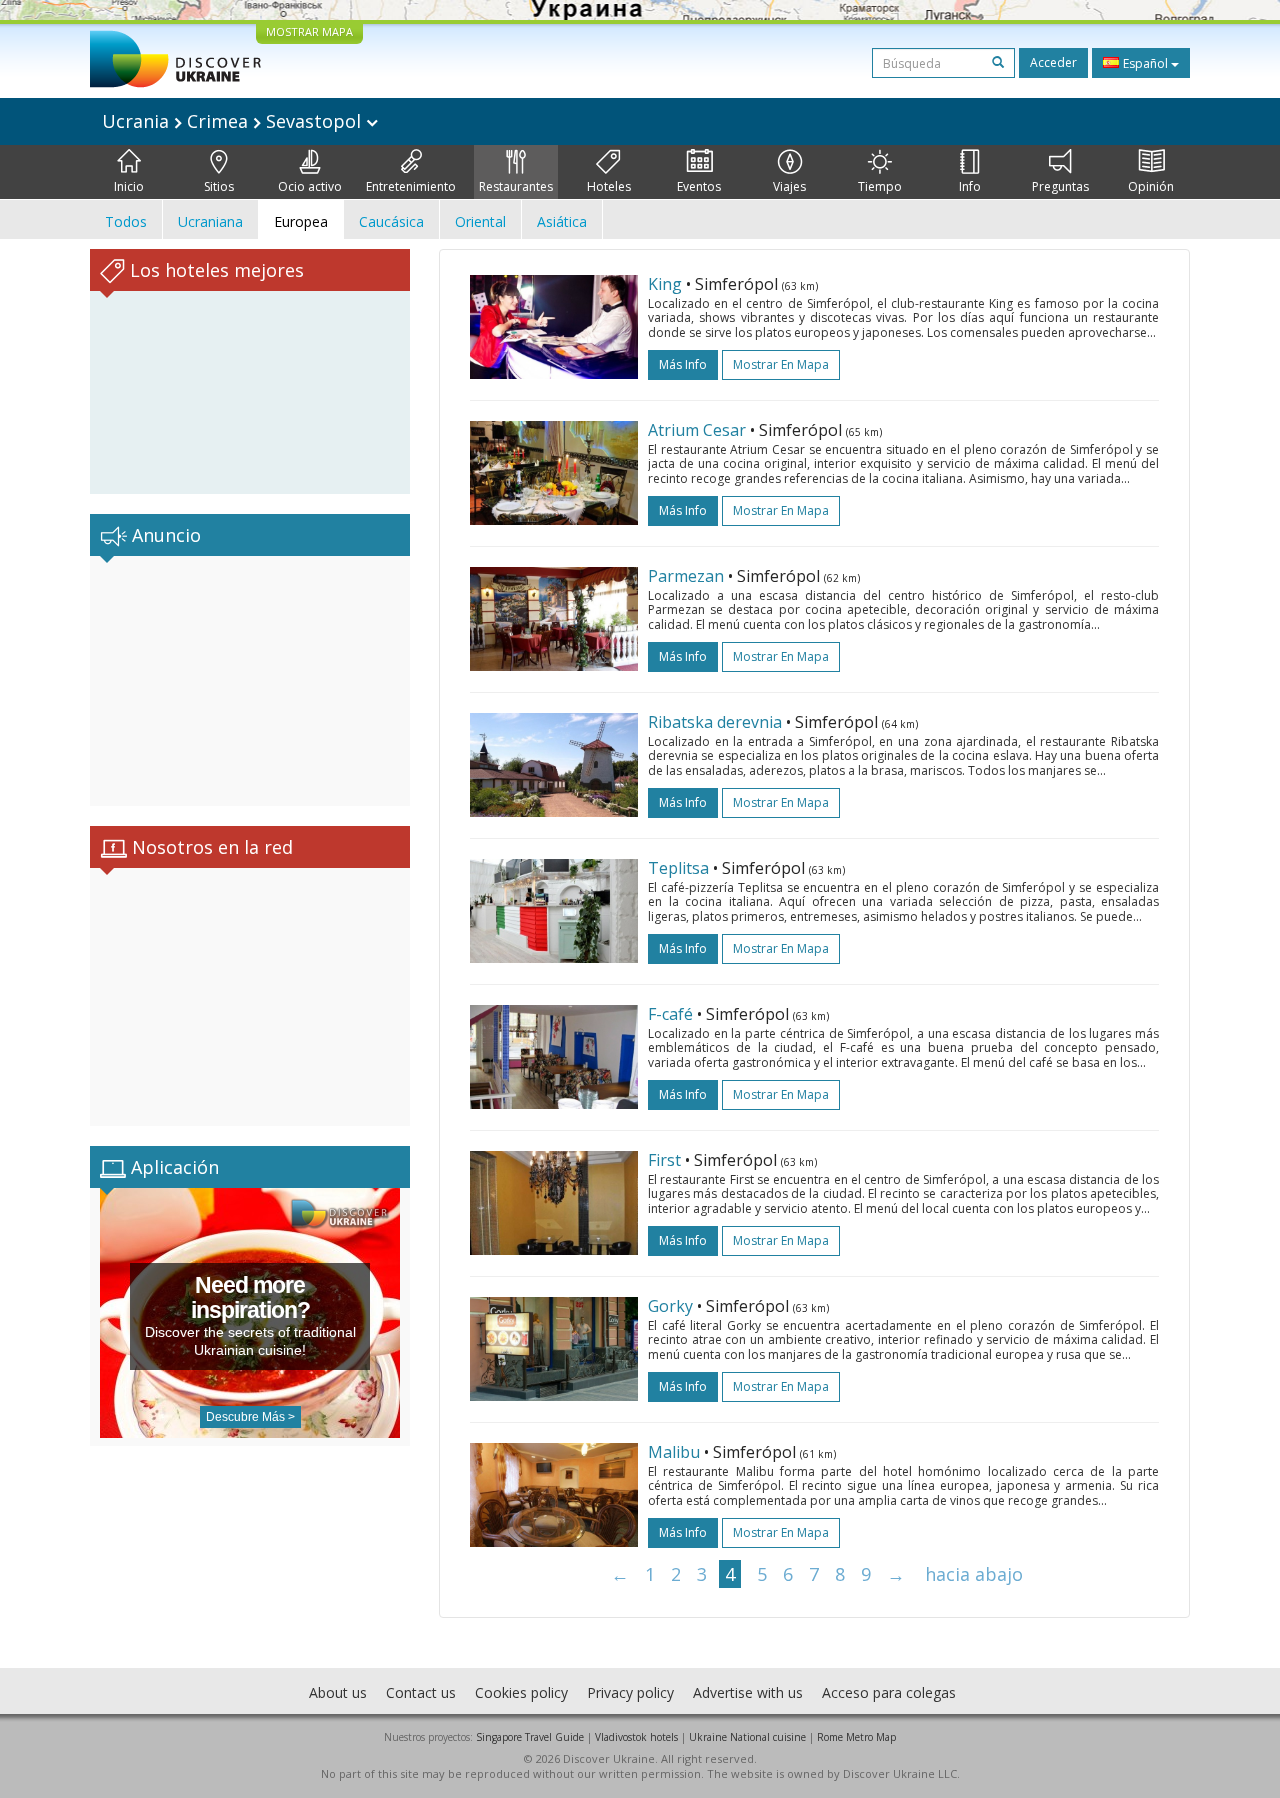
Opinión (1151, 186)
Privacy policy (630, 1692)
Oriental (480, 221)
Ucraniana (210, 221)
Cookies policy (521, 1692)
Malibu (674, 1452)
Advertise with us (748, 1692)
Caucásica (391, 221)
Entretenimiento (411, 186)
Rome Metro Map (856, 1737)
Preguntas (1060, 186)
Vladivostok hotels (636, 1737)
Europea (301, 221)
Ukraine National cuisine (747, 1737)
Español (1145, 63)
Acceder (1053, 62)
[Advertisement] (250, 681)
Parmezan (686, 576)
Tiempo (880, 186)
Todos (126, 221)
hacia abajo (974, 1574)
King (665, 284)
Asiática (562, 221)
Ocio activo (310, 186)
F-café (670, 1014)
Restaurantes (516, 186)
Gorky (670, 1306)
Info (970, 186)
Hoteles (609, 186)
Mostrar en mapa (781, 364)
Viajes (789, 186)
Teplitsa (678, 868)
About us (338, 1692)
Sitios (219, 186)
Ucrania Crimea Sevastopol (234, 121)
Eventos (699, 186)
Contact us (421, 1692)
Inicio (129, 186)
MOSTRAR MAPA (309, 31)
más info (683, 364)
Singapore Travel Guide (530, 1737)
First (664, 1160)
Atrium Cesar (697, 430)
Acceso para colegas (889, 1692)
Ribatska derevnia (715, 722)
